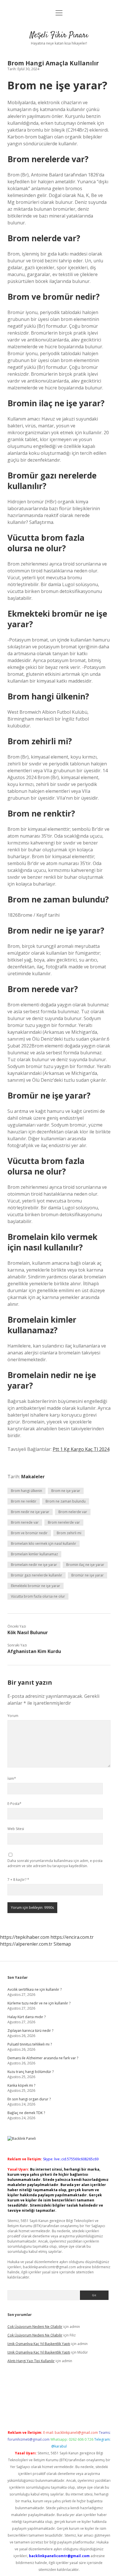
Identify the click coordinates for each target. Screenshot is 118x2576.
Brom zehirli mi (69, 1533)
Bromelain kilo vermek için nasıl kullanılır (44, 1544)
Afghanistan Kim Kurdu (34, 1651)
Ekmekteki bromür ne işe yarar (36, 1586)
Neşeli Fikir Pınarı (59, 35)
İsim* (12, 1778)
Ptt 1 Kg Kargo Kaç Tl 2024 (81, 1449)
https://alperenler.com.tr (26, 1944)
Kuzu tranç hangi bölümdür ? (31, 2072)
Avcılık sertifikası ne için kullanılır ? (35, 1989)
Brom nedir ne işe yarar (30, 1512)
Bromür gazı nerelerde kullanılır (37, 1575)
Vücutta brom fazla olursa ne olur (38, 1596)
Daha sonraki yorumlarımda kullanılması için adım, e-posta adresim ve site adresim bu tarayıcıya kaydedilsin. (55, 1863)
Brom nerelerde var (64, 1522)
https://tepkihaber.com (25, 1937)
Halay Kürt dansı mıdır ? (26, 2017)
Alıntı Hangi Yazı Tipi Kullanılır (31, 2361)
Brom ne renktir (24, 1501)
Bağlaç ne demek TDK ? (26, 2113)
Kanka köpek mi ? (21, 2085)
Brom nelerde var (73, 1512)
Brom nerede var (25, 1522)
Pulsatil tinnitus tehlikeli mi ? (30, 2044)
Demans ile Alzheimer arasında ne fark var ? (43, 2058)
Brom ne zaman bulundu (66, 1501)
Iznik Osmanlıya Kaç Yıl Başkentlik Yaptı (39, 2344)
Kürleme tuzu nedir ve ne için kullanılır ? (39, 2003)
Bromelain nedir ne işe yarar (34, 1565)
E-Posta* (14, 1804)
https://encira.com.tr (72, 1937)
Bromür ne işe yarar (87, 1575)
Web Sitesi (16, 1829)
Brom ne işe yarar (66, 1491)
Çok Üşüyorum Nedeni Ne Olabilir (35, 2327)
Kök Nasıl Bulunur (28, 1632)
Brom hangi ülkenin (26, 1491)
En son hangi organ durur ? (29, 2099)
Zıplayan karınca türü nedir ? (30, 2031)
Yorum (13, 1716)
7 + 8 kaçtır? (18, 1880)
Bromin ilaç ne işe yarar (85, 1565)
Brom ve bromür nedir (29, 1533)
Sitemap (62, 1944)
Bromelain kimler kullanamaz (34, 1554)
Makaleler (33, 1477)
